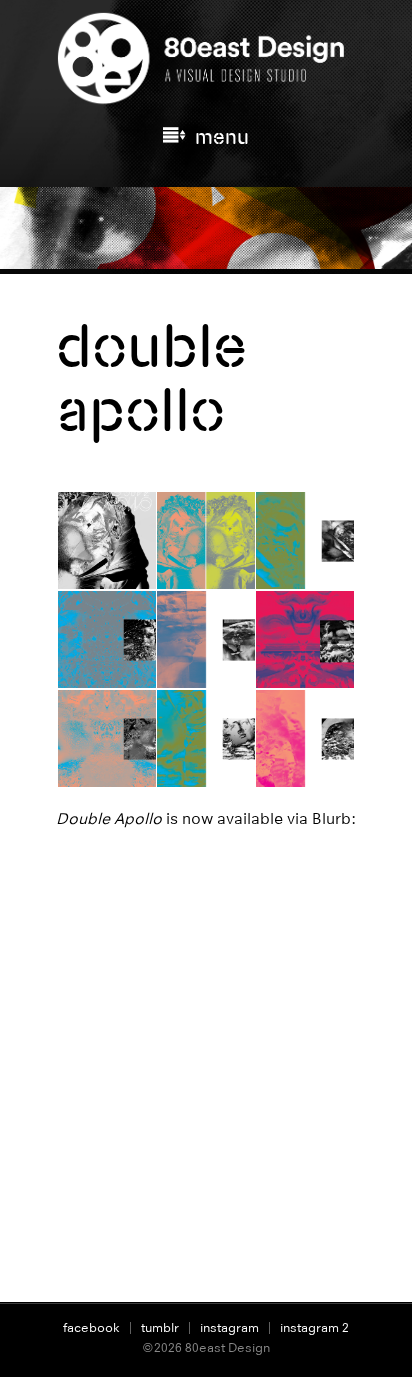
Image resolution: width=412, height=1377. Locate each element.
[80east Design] (206, 96)
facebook (91, 1327)
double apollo (151, 377)
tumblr (160, 1327)
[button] (105, 541)
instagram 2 (314, 1327)
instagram (229, 1327)
